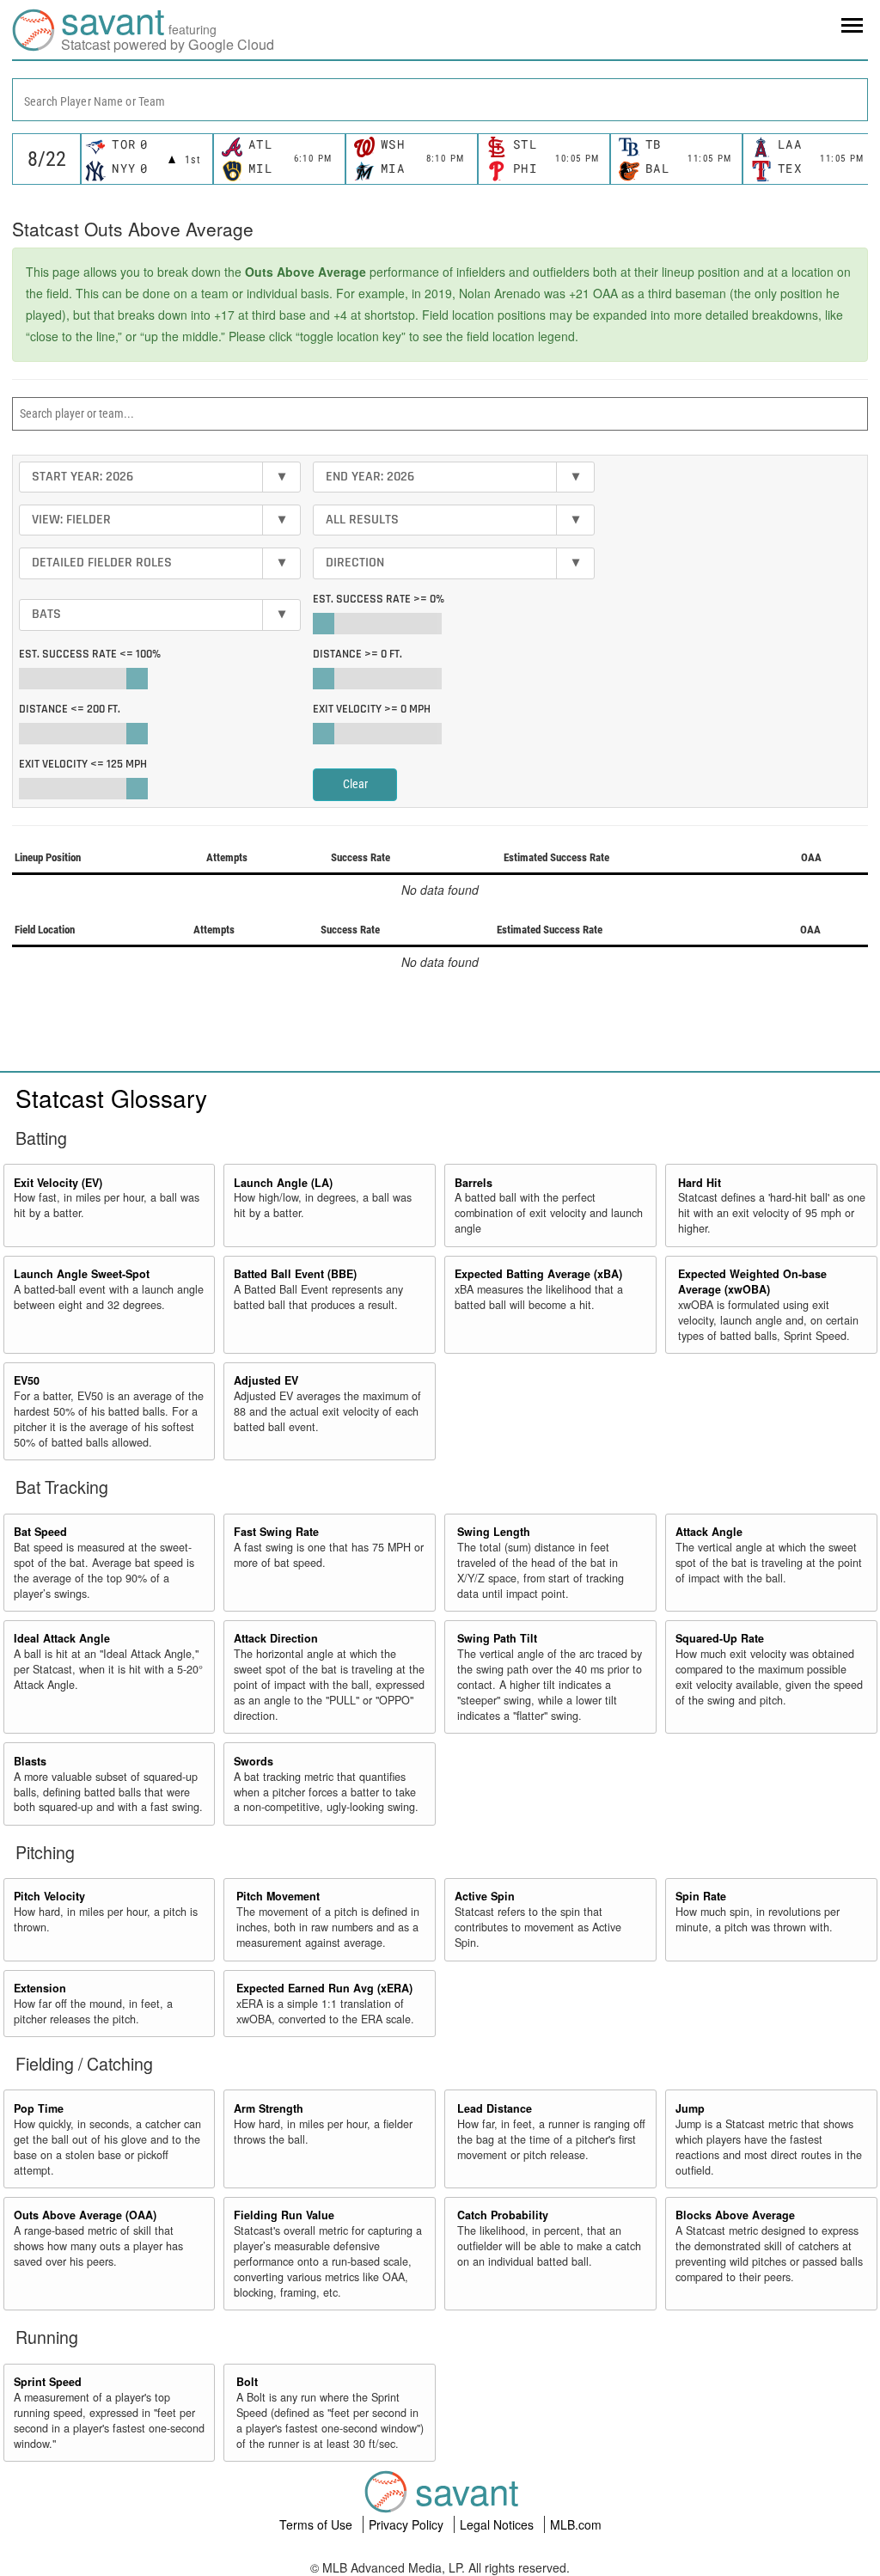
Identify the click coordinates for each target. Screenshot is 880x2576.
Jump (690, 2108)
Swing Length (494, 1532)
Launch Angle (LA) (283, 1183)
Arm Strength (269, 2108)
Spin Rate (701, 1896)
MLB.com (576, 2524)
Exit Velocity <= (83, 764)
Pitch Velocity (49, 1896)
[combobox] (440, 100)
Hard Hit (700, 1183)
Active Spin (485, 1896)
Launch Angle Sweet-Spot (82, 1274)
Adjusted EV (266, 1380)
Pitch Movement (278, 1896)
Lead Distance (495, 2108)
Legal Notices (498, 2524)
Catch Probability (503, 2215)
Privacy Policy (408, 2524)
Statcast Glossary (111, 1098)
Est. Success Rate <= (90, 654)
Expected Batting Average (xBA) (538, 1274)
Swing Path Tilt (497, 1638)
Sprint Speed (48, 2382)
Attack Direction (276, 1638)
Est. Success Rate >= (379, 599)
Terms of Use (318, 2524)
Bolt (247, 2382)
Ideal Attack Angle (62, 1638)
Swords (254, 1761)
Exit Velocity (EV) (58, 1183)
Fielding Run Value (284, 2215)
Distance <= (70, 709)
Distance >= (357, 654)
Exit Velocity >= (372, 709)
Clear (355, 784)
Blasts (30, 1761)
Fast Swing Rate (276, 1532)
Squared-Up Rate (720, 1638)
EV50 (27, 1380)
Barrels (474, 1183)
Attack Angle (709, 1532)
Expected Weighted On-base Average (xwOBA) (752, 1282)
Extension (40, 1988)
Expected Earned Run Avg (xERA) (324, 1988)
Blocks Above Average (735, 2215)
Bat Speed (40, 1532)
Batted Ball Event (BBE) (295, 1274)
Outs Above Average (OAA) (85, 2215)
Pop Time (39, 2108)
